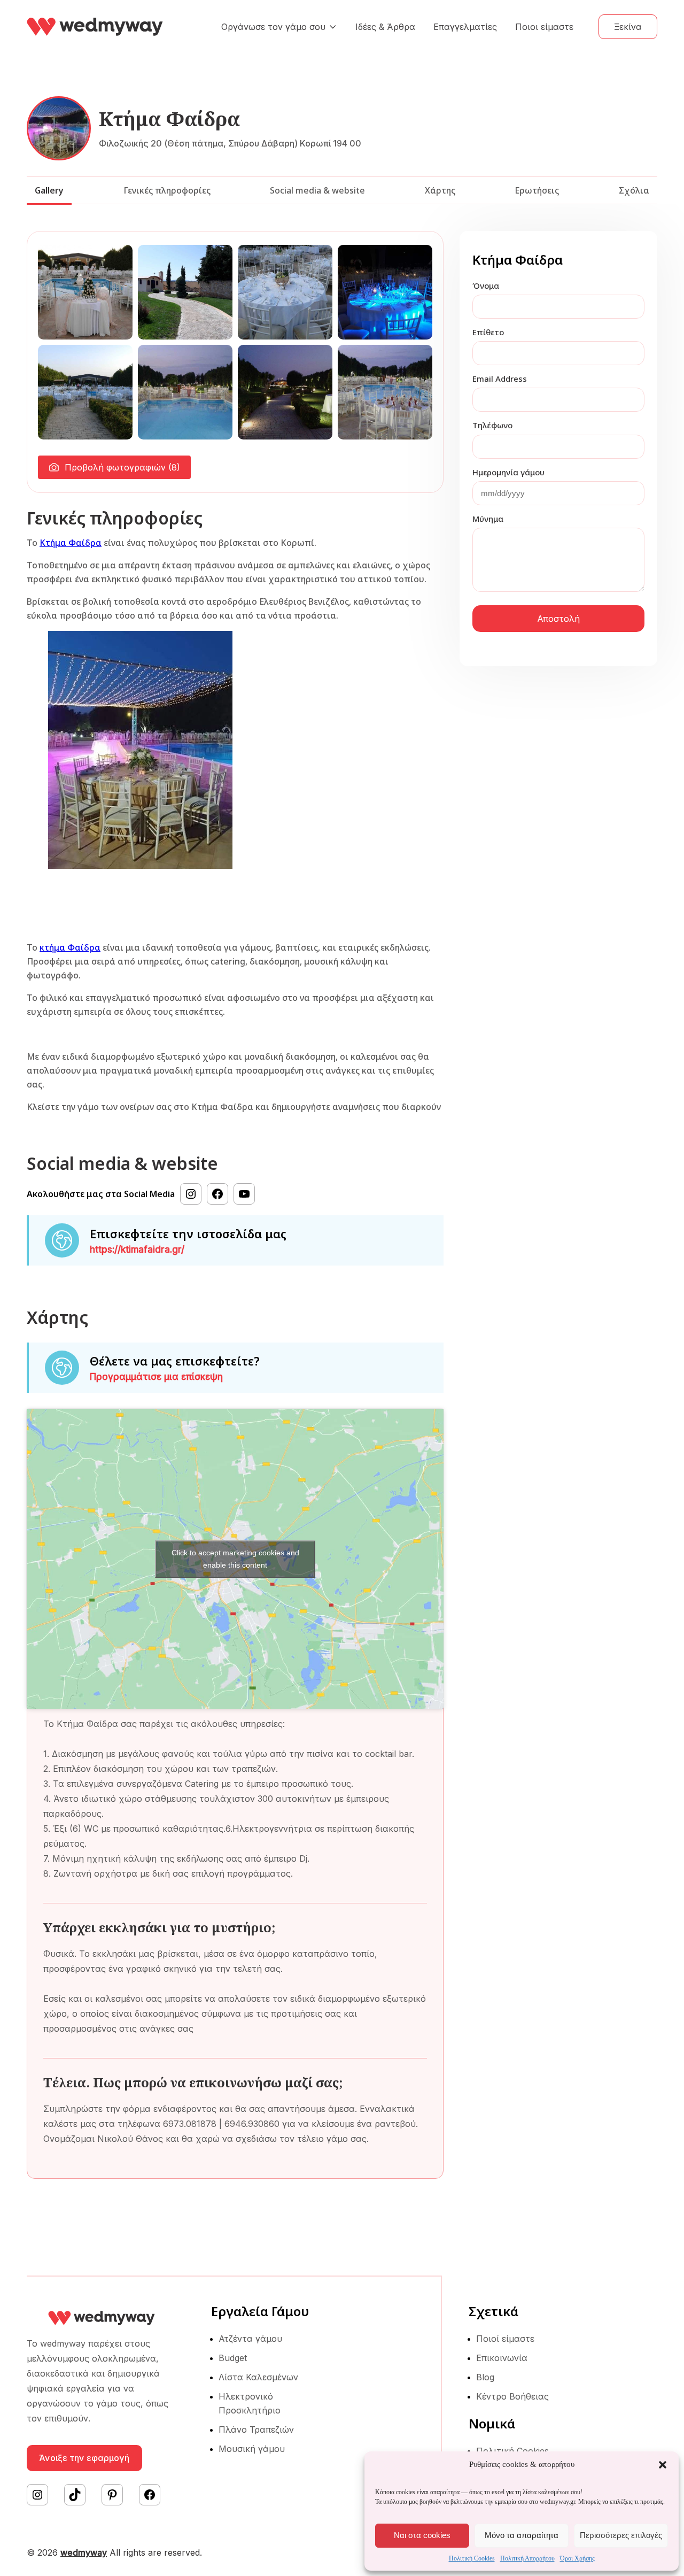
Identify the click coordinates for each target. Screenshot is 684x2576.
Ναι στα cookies (422, 2535)
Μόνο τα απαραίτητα (522, 2535)
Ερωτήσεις (537, 190)
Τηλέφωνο (492, 425)
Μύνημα (488, 519)
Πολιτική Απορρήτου (527, 2558)
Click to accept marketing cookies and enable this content (235, 1559)
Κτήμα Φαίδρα (71, 543)
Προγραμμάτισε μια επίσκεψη (156, 1377)
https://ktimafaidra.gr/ (137, 1250)
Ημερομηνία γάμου (508, 472)
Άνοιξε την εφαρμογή (84, 2458)
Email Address (500, 379)
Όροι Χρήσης (577, 2558)
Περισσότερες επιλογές (621, 2535)
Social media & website (317, 190)
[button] (663, 2465)
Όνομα (486, 286)
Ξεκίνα (628, 27)
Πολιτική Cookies (472, 2558)
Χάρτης (440, 190)
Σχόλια (634, 190)
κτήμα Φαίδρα (70, 947)
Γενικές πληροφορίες (167, 190)
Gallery (49, 190)
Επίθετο (488, 332)
